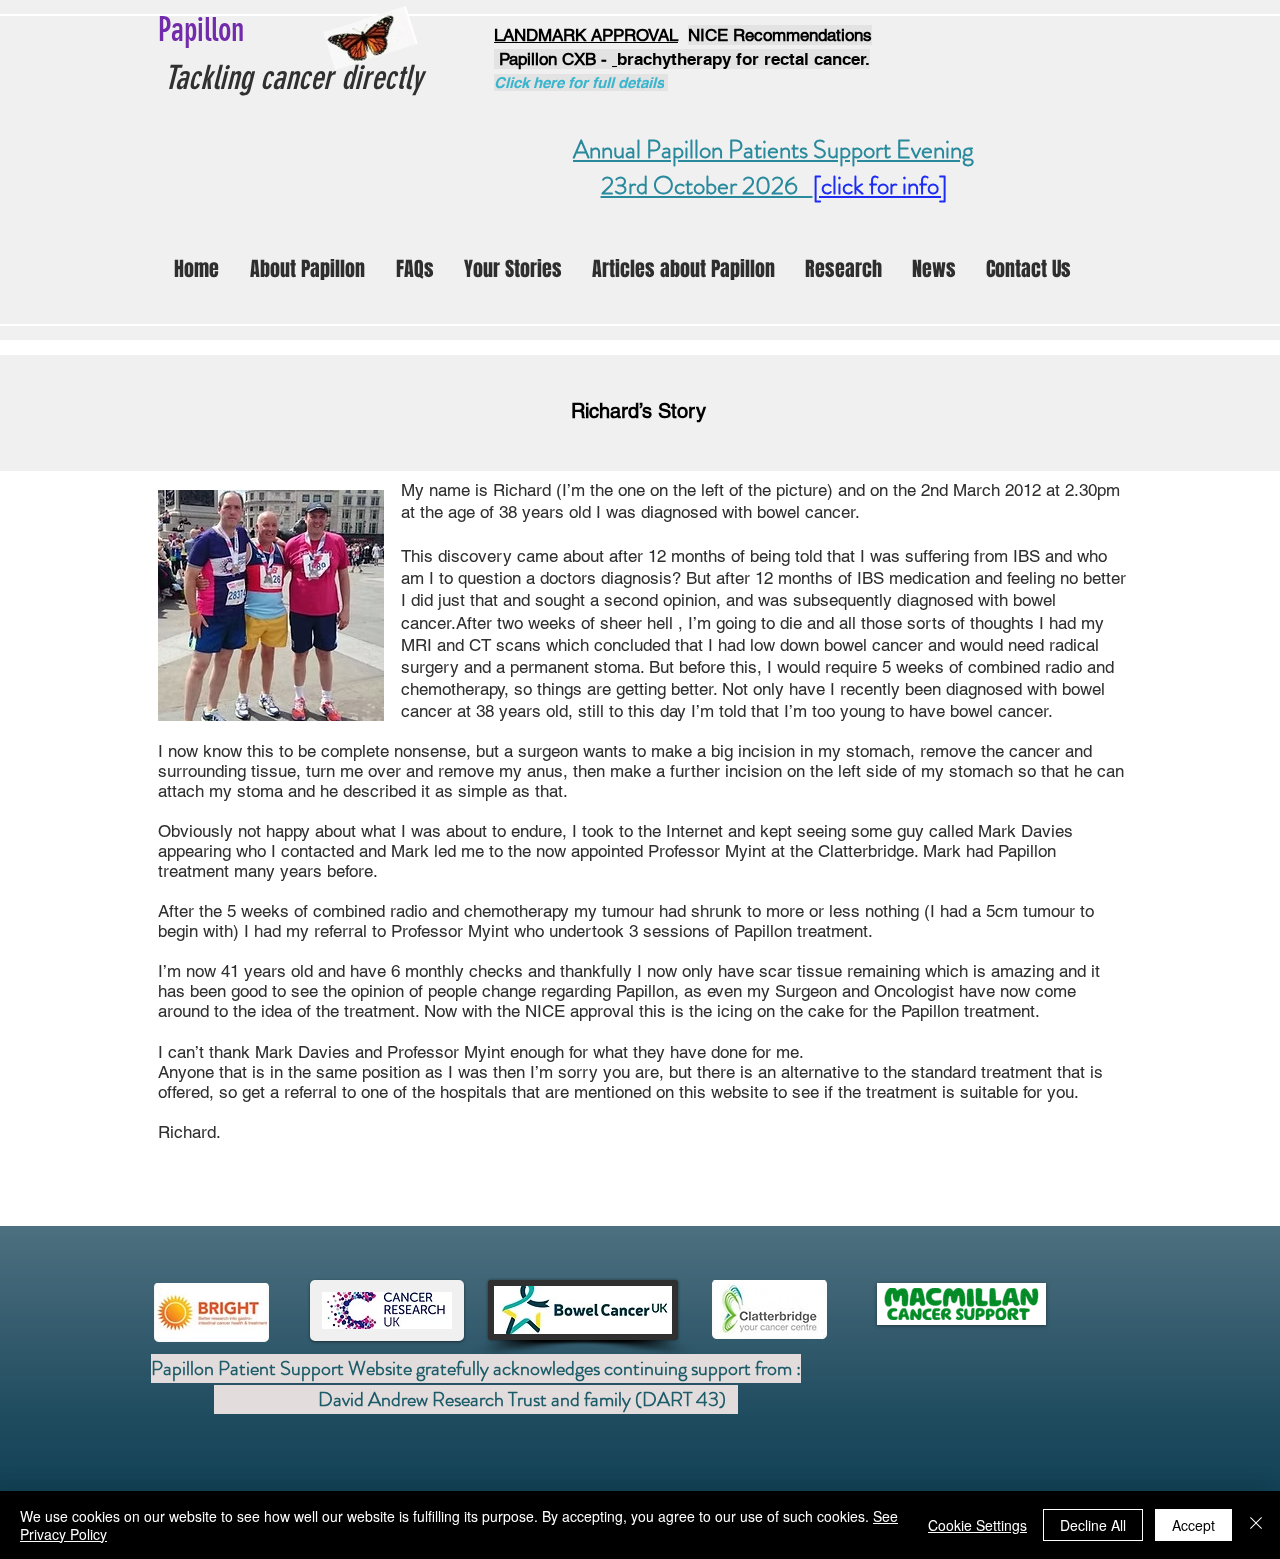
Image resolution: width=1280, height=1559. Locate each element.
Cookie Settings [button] (977, 1525)
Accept (1193, 1525)
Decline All (1093, 1525)
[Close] (1256, 1525)
